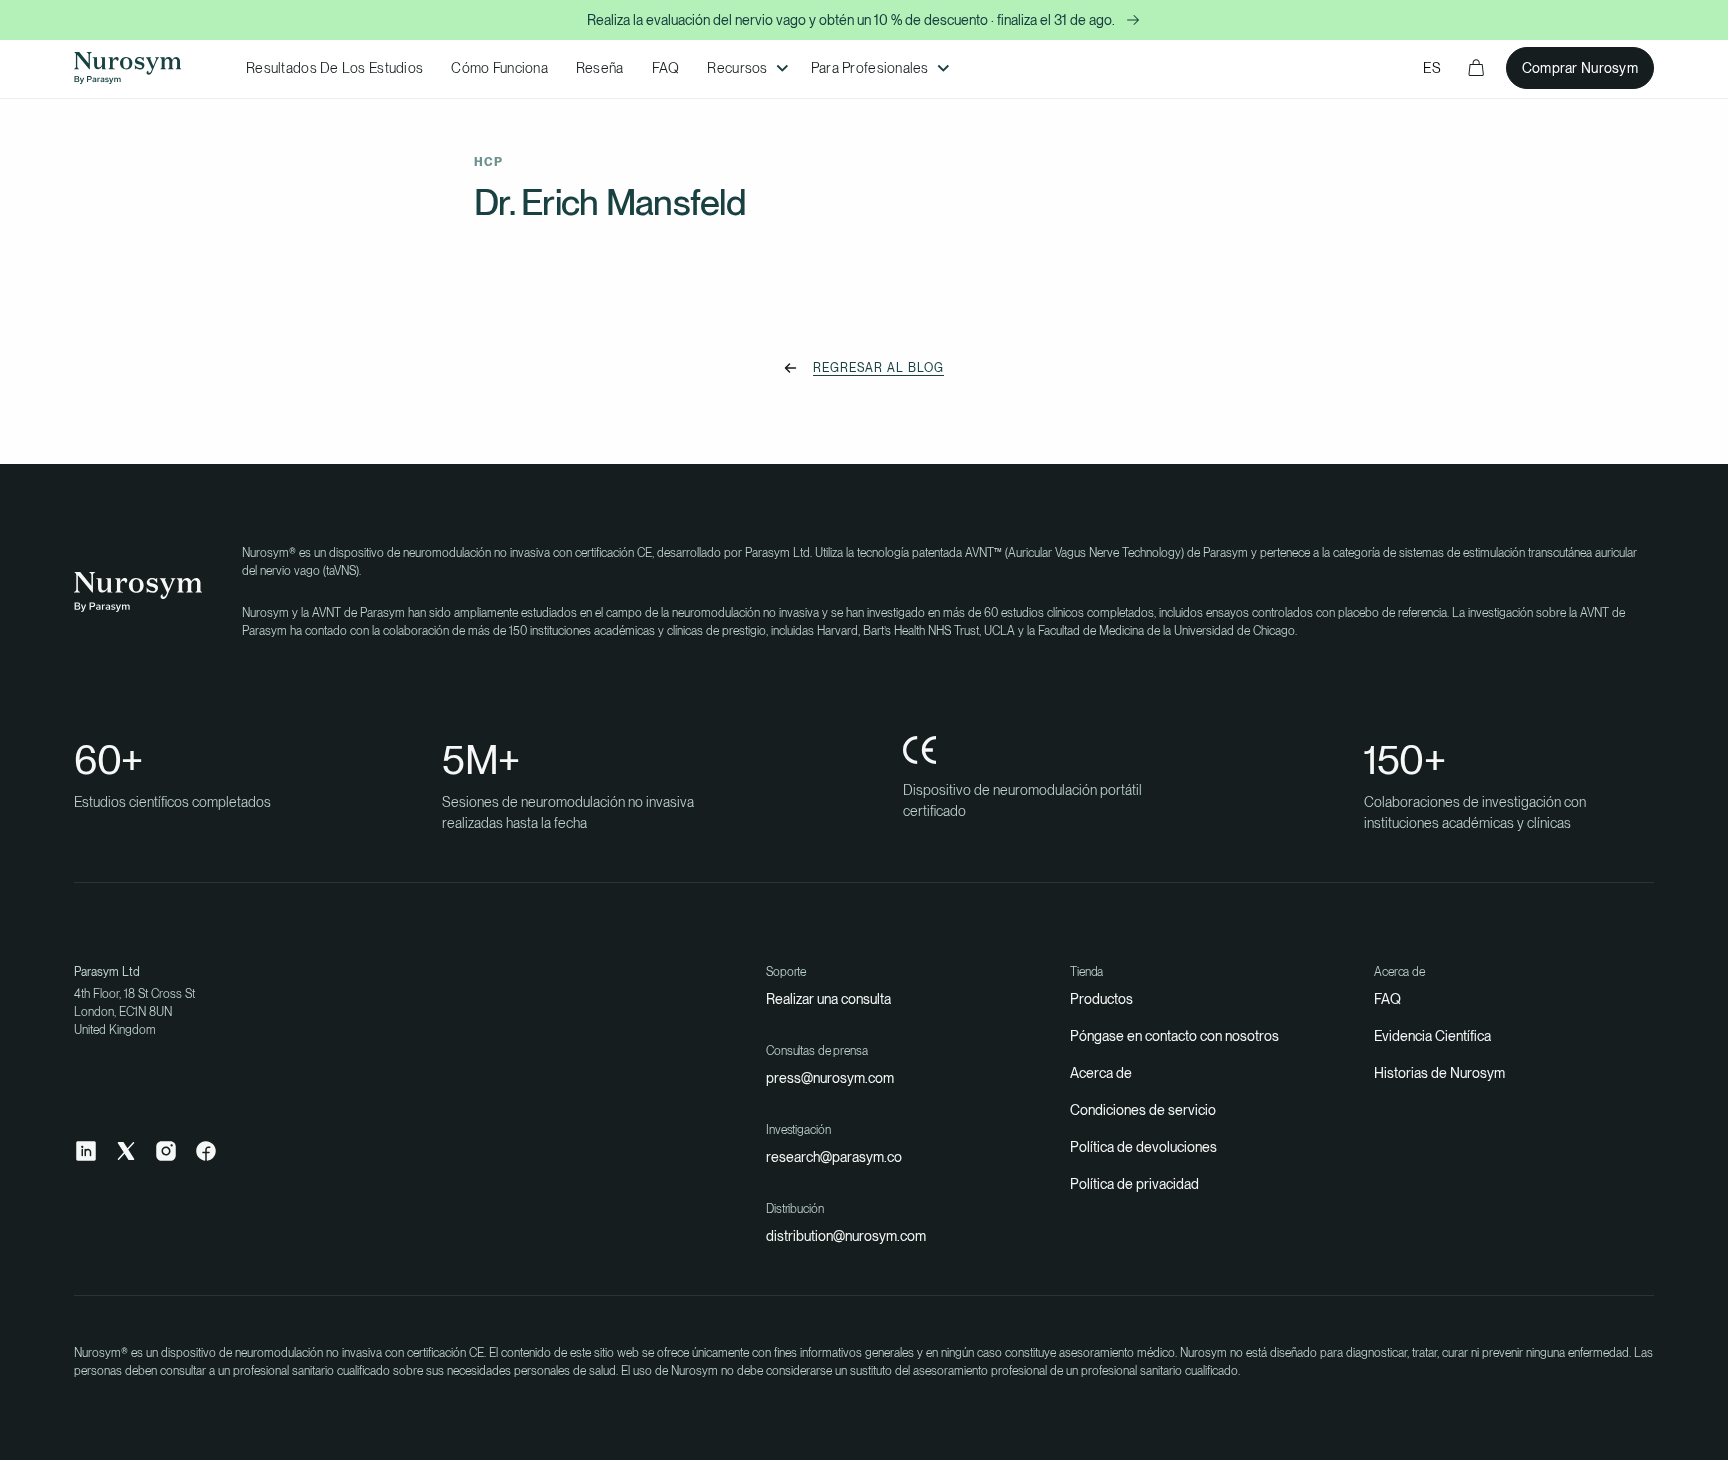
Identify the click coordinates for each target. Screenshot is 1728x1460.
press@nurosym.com (830, 1078)
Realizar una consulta (828, 999)
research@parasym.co (834, 1157)
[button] (744, 68)
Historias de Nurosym (1439, 1073)
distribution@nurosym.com (846, 1236)
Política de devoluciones (1143, 1147)
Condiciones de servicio (1143, 1110)
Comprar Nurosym (1580, 68)
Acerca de (1101, 1073)
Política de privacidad (1134, 1184)
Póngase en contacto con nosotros (1174, 1036)
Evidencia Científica (1432, 1036)
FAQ (1387, 999)
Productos (1101, 999)
